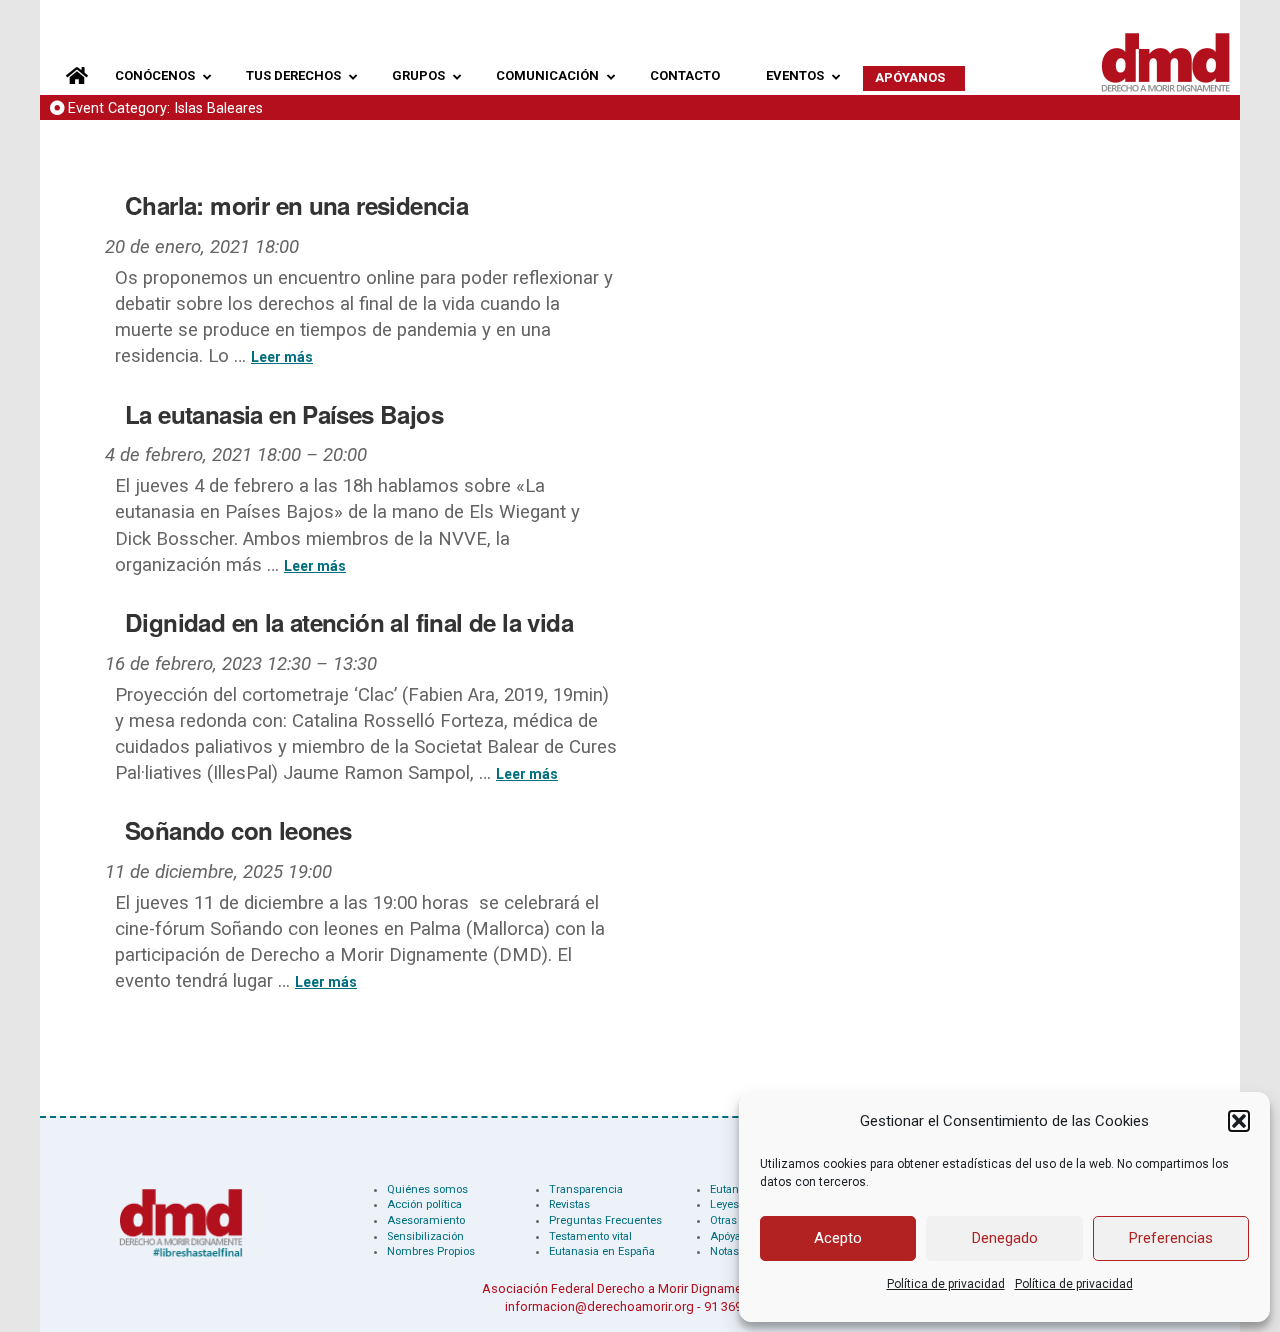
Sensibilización (425, 1236)
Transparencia (586, 1189)
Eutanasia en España (602, 1251)
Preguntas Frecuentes (605, 1220)
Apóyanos (735, 1236)
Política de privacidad (946, 1284)
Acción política (424, 1204)
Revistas (569, 1204)
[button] (1239, 1121)
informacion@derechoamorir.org (599, 1306)
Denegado (1005, 1238)
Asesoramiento (426, 1220)
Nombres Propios (431, 1251)
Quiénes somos (427, 1189)
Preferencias (1171, 1238)
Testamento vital (590, 1236)
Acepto (838, 1238)
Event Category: (165, 108)
